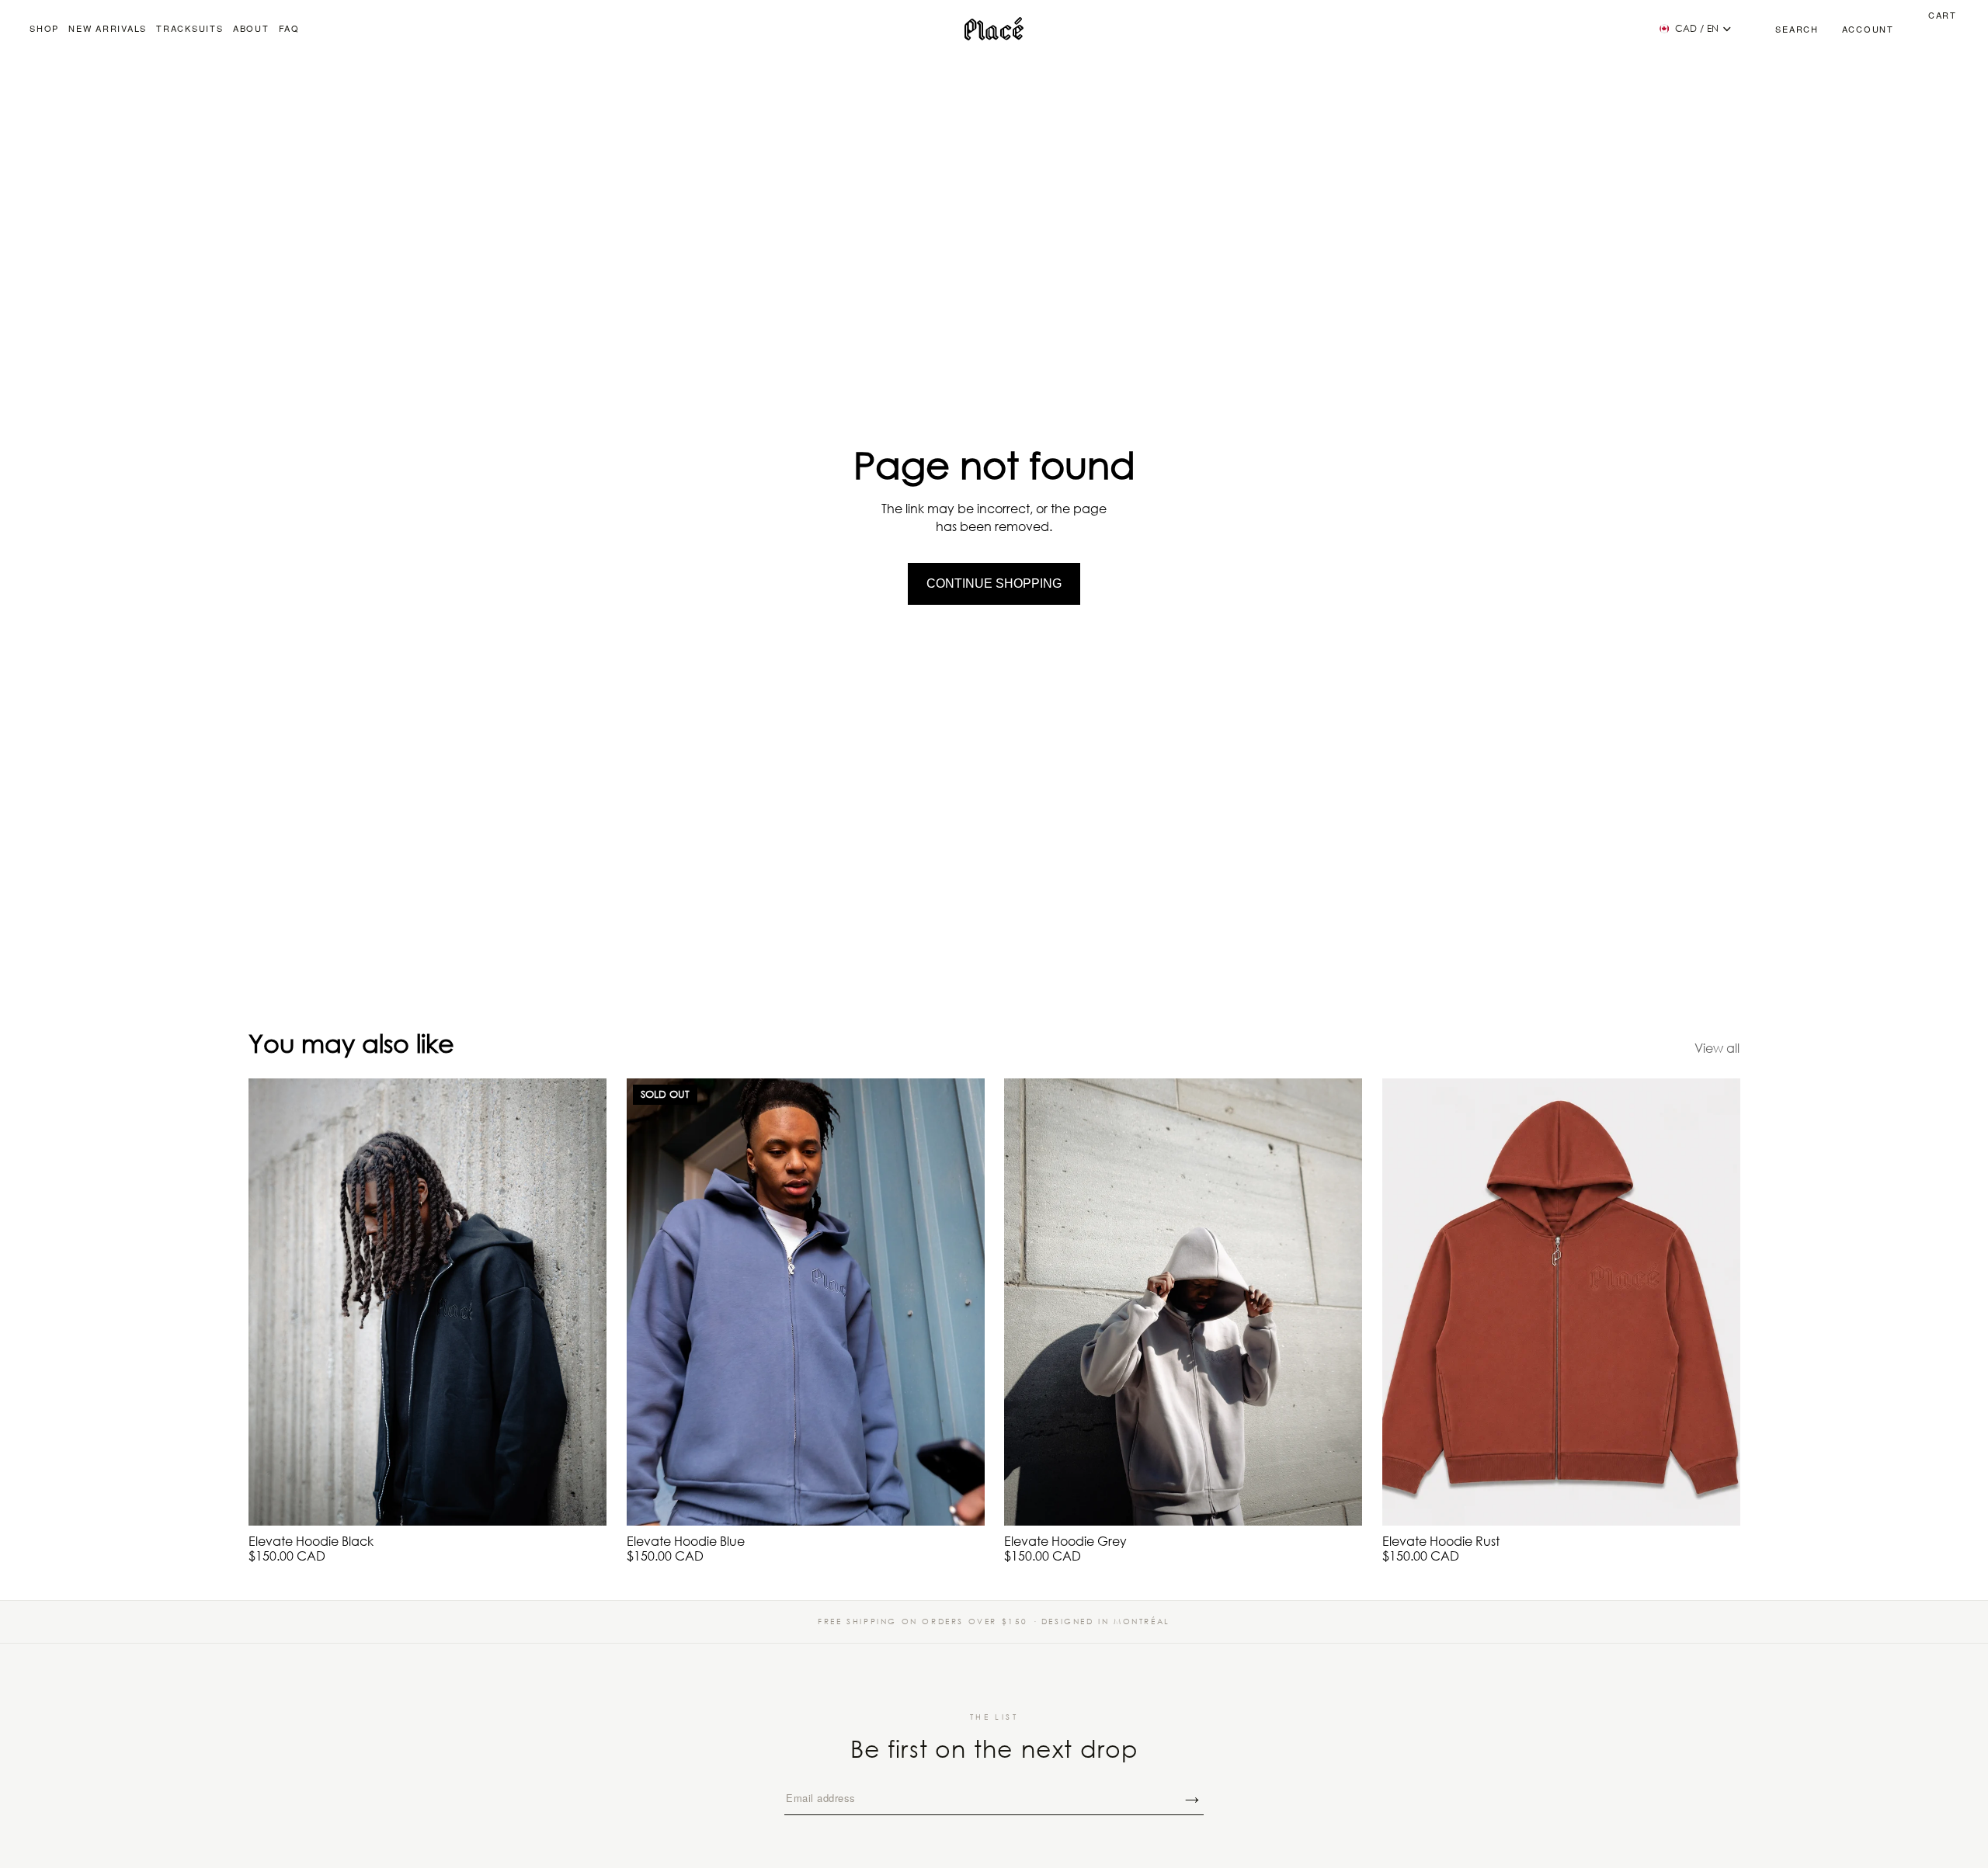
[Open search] (1780, 29)
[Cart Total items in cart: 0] (1925, 29)
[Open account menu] (1868, 29)
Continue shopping (994, 583)
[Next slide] (583, 1302)
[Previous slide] (272, 1302)
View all (1717, 1048)
